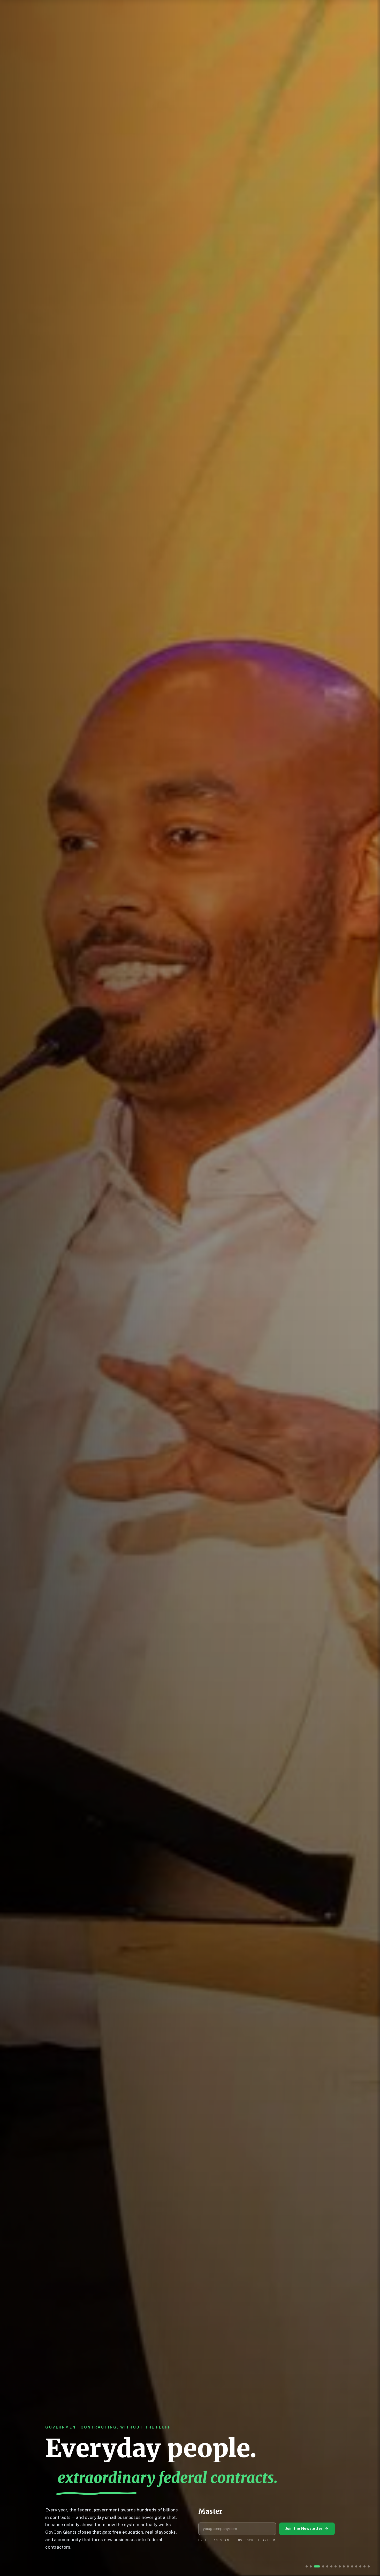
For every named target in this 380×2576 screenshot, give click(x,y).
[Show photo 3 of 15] (315, 2566)
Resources (204, 9)
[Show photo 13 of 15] (360, 2566)
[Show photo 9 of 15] (344, 2566)
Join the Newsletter (304, 2528)
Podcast (114, 9)
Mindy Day (267, 9)
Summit (166, 9)
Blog (141, 9)
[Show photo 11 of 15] (352, 2566)
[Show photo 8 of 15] (340, 2566)
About (236, 9)
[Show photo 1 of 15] (307, 2566)
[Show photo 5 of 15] (323, 2566)
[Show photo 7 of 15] (333, 2566)
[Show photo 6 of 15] (327, 2566)
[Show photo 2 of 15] (311, 2566)
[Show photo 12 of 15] (356, 2566)
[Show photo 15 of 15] (369, 2566)
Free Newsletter (317, 9)
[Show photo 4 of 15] (319, 2566)
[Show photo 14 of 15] (364, 2566)
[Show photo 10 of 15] (348, 2566)
